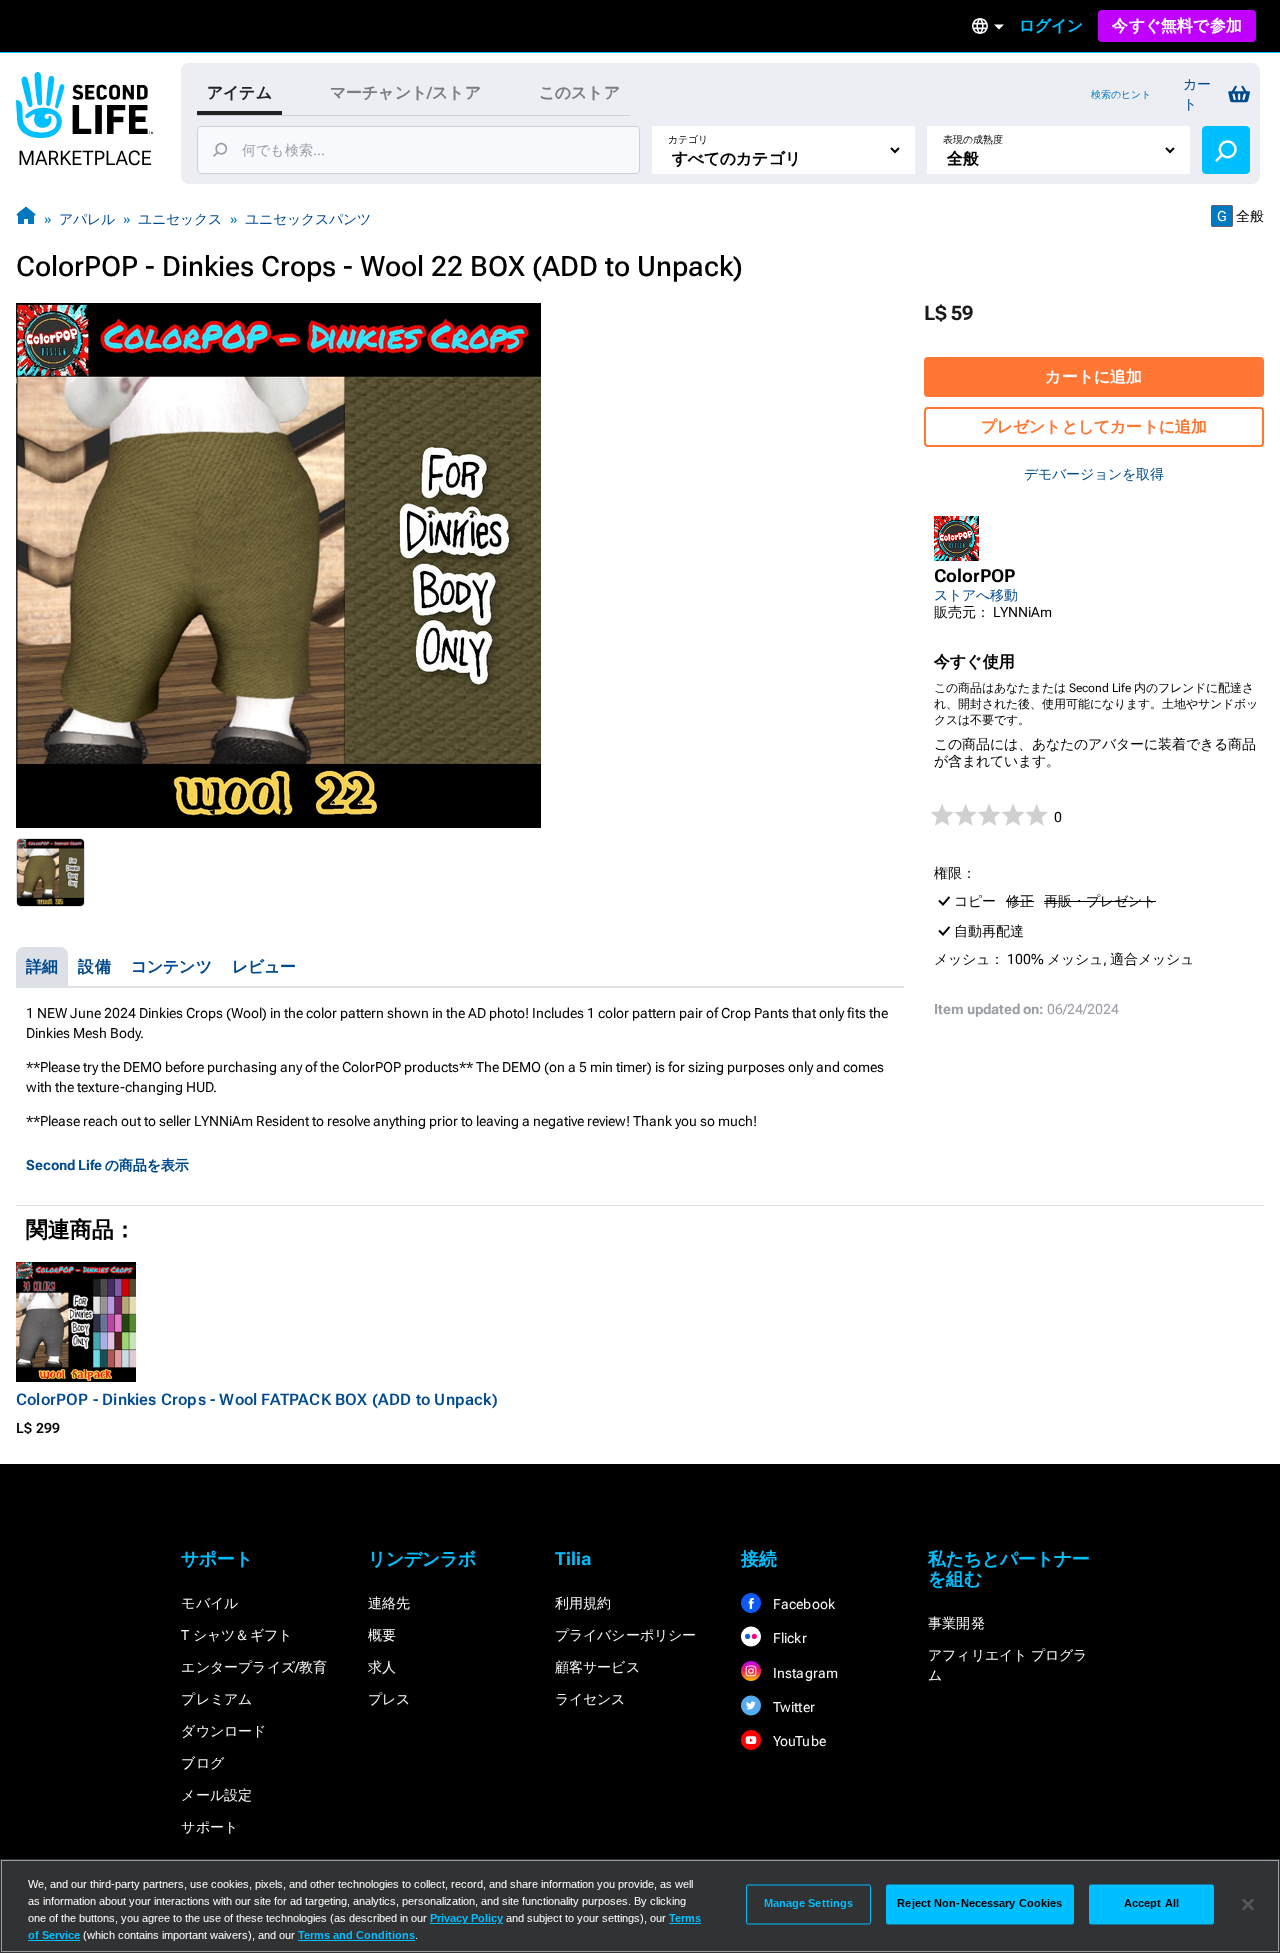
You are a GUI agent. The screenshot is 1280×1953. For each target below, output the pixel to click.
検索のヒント (1121, 94)
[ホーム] (26, 218)
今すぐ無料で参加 (1177, 25)
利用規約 (583, 1603)
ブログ (202, 1763)
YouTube (797, 1741)
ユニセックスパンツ (308, 219)
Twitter (792, 1707)
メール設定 (216, 1795)
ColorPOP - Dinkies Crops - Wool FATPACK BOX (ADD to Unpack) (257, 1399)
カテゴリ (688, 139)
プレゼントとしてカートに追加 (1094, 426)
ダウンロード (223, 1731)
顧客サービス (597, 1667)
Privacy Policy (466, 1918)
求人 (382, 1667)
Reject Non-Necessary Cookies (979, 1904)
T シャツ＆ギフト (236, 1635)
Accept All (1151, 1904)
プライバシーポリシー (626, 1635)
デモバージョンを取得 (1094, 474)
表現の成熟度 (973, 139)
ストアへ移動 (976, 595)
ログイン (1051, 25)
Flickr (787, 1638)
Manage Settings (809, 1904)
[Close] (1248, 1904)
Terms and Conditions (356, 1935)
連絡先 (389, 1603)
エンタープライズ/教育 (254, 1667)
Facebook (802, 1604)
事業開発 (956, 1623)
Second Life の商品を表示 (107, 1165)
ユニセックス (180, 219)
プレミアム (216, 1699)
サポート (209, 1827)
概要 (382, 1635)
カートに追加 (1093, 376)
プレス (389, 1699)
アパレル (87, 219)
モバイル (209, 1603)
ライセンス (590, 1699)
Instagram (803, 1673)
